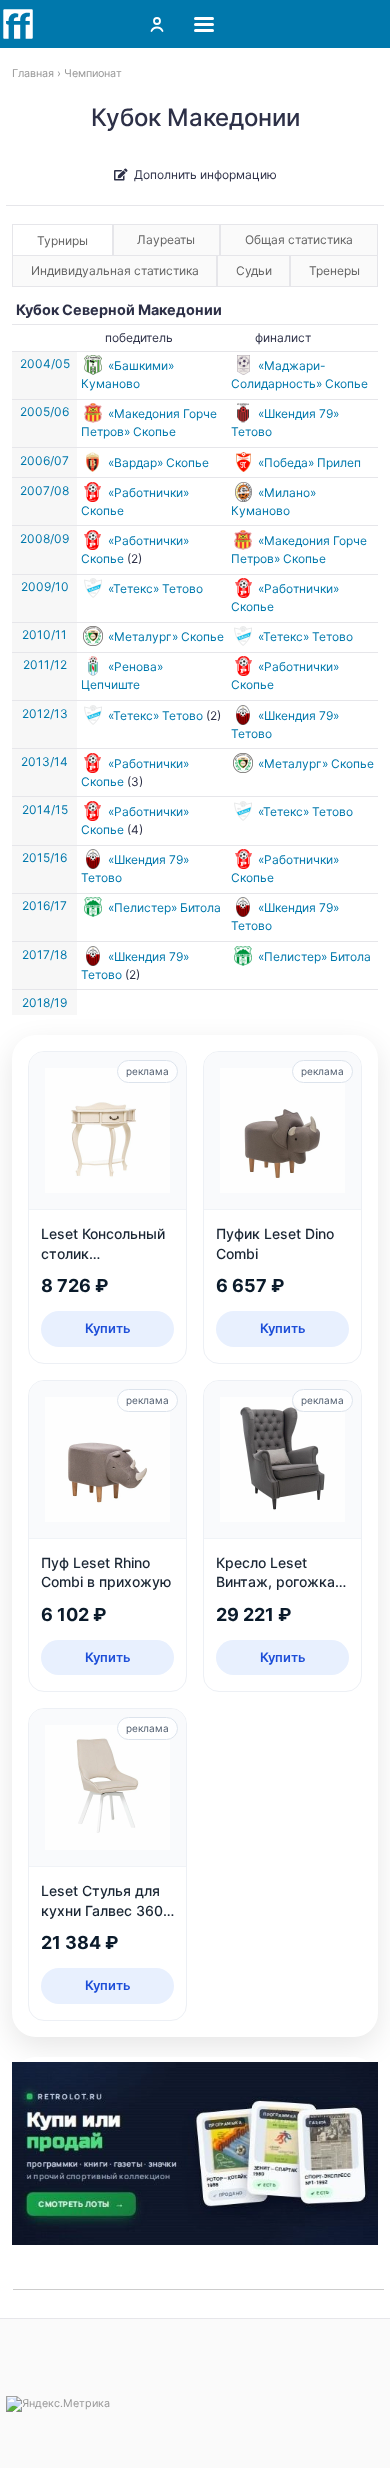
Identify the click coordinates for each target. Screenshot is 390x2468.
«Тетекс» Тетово (155, 588)
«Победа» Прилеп (309, 462)
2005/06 (44, 411)
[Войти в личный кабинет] (157, 24)
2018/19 (44, 1002)
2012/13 (45, 713)
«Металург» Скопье (166, 636)
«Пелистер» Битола (164, 907)
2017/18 (44, 954)
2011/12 (45, 664)
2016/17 (44, 905)
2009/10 (45, 586)
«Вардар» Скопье (158, 462)
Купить (108, 1328)
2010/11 (44, 634)
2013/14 (44, 761)
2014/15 (45, 809)
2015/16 (44, 857)
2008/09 (44, 538)
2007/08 (44, 490)
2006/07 (44, 460)
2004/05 (45, 363)
